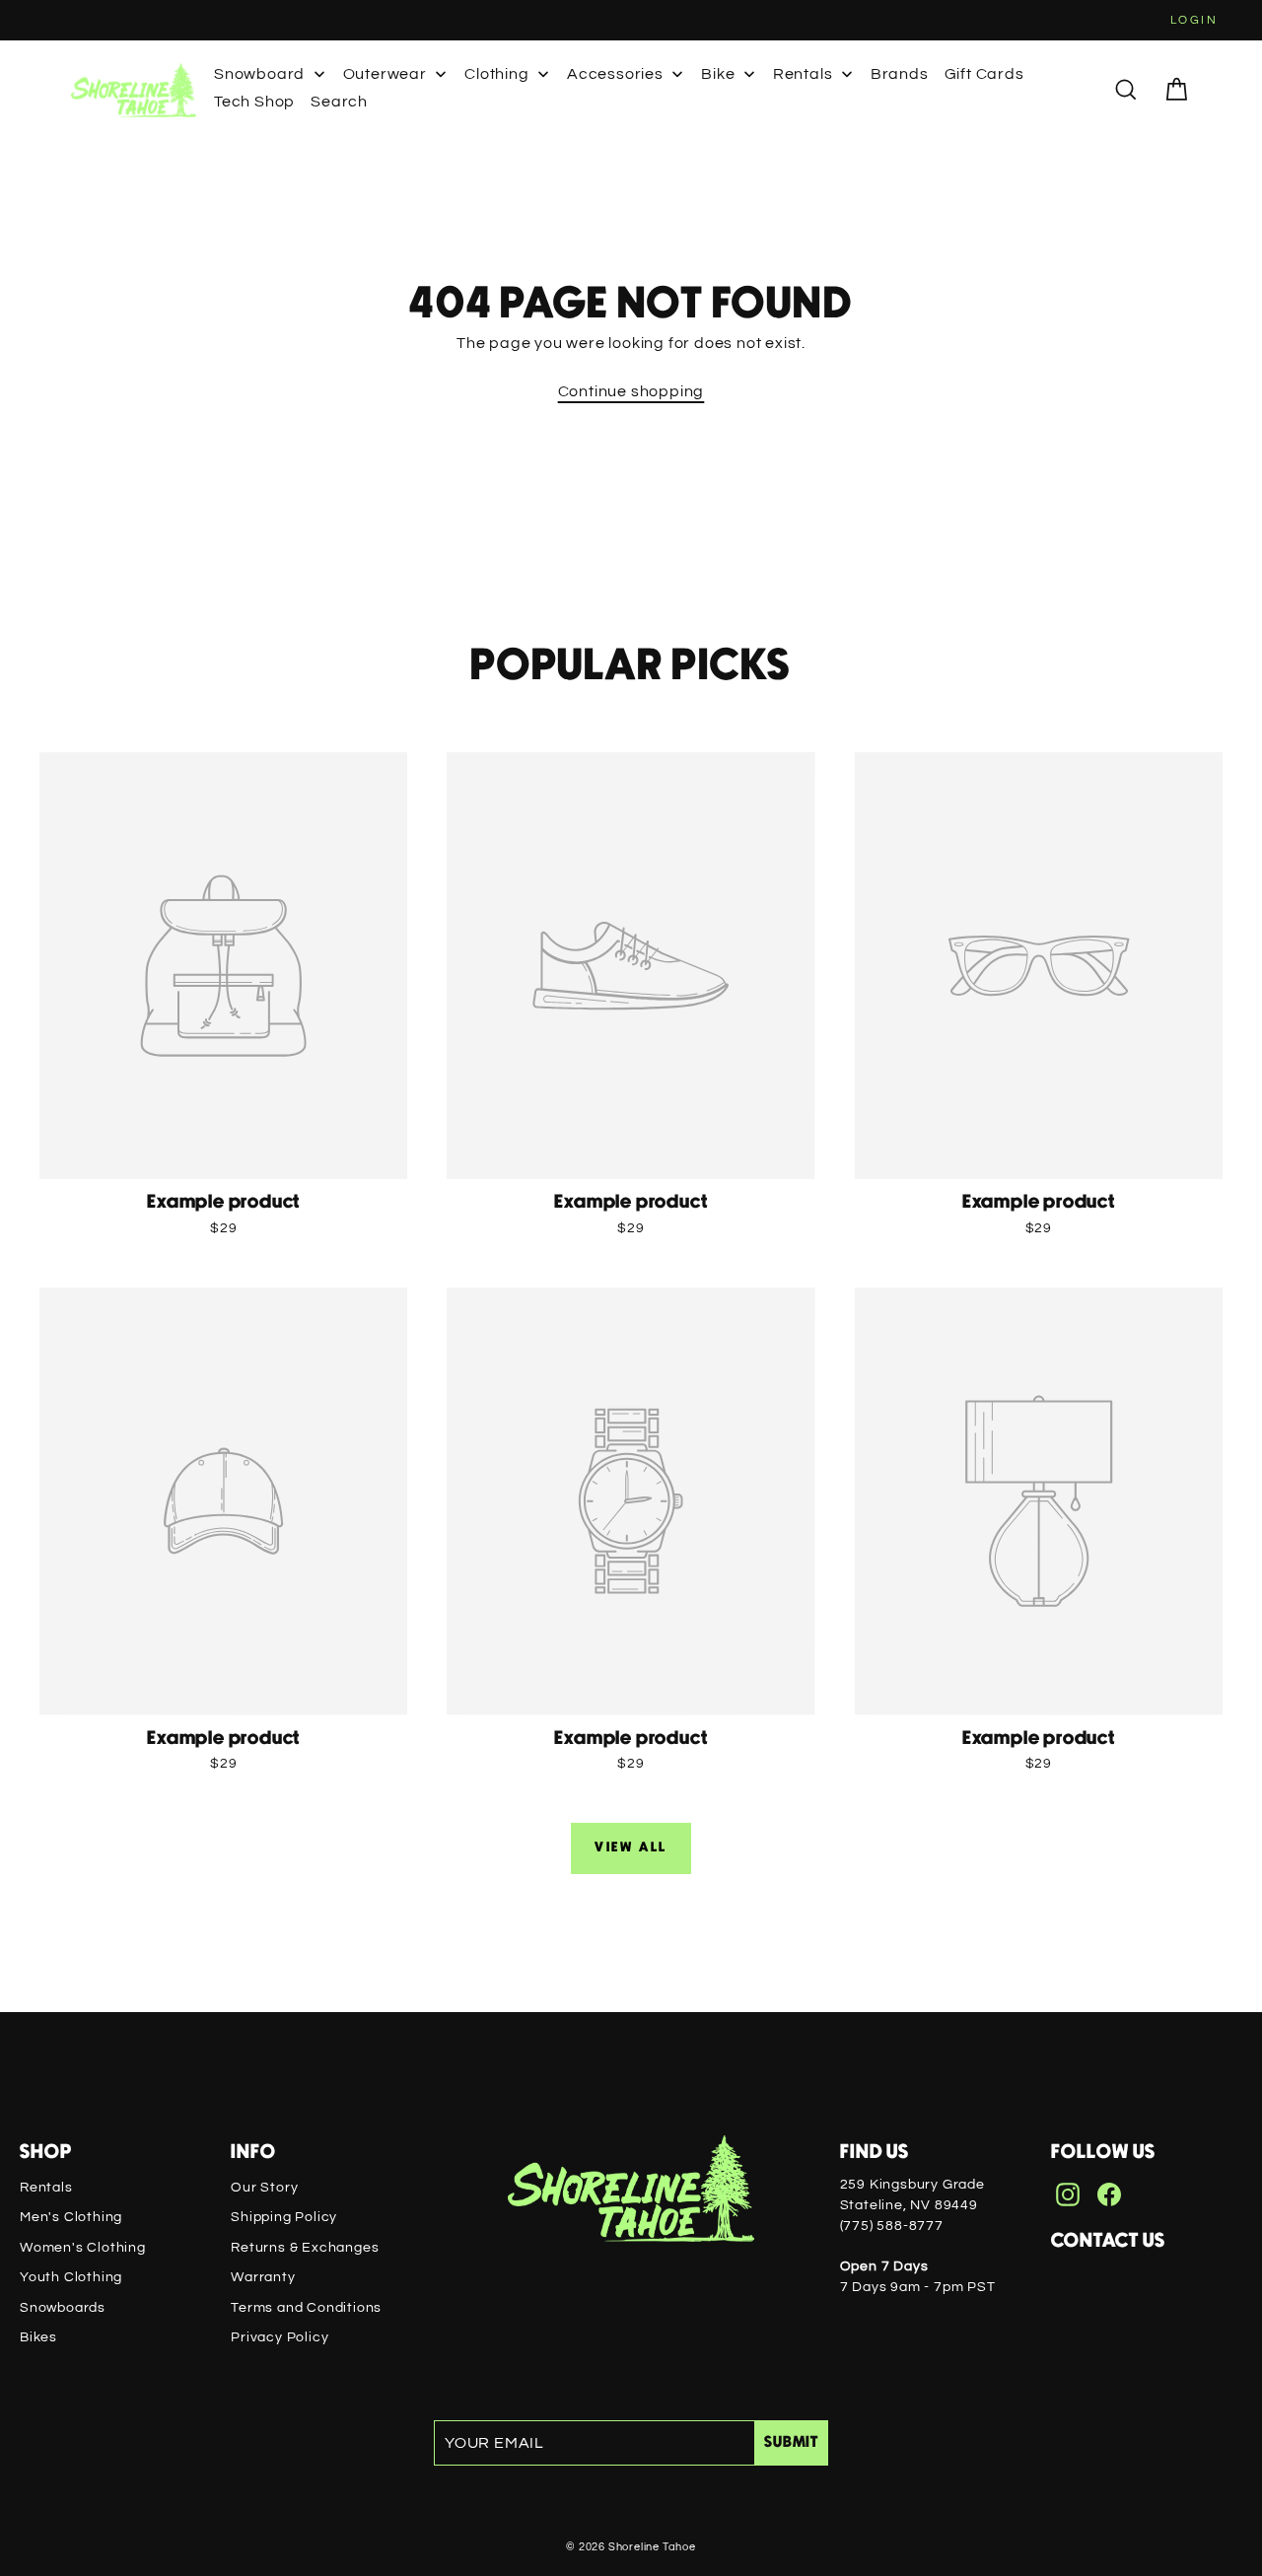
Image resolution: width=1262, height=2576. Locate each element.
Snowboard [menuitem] (259, 74)
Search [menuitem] (339, 102)
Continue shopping (631, 391)
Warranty (263, 2277)
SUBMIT (791, 2442)
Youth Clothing (71, 2277)
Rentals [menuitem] (803, 74)
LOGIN (1194, 20)
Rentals (46, 2188)
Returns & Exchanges (305, 2248)
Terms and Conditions (306, 2308)
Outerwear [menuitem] (385, 74)
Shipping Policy (284, 2217)
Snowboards (63, 2308)
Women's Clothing (83, 2248)
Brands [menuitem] (900, 74)
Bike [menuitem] (718, 74)
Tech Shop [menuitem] (254, 102)
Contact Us (1108, 2241)
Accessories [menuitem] (615, 74)
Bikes (38, 2337)
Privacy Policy (280, 2337)
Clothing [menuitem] (496, 74)
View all (631, 1847)
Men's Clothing (71, 2217)
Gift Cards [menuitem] (984, 74)
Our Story (264, 2188)
